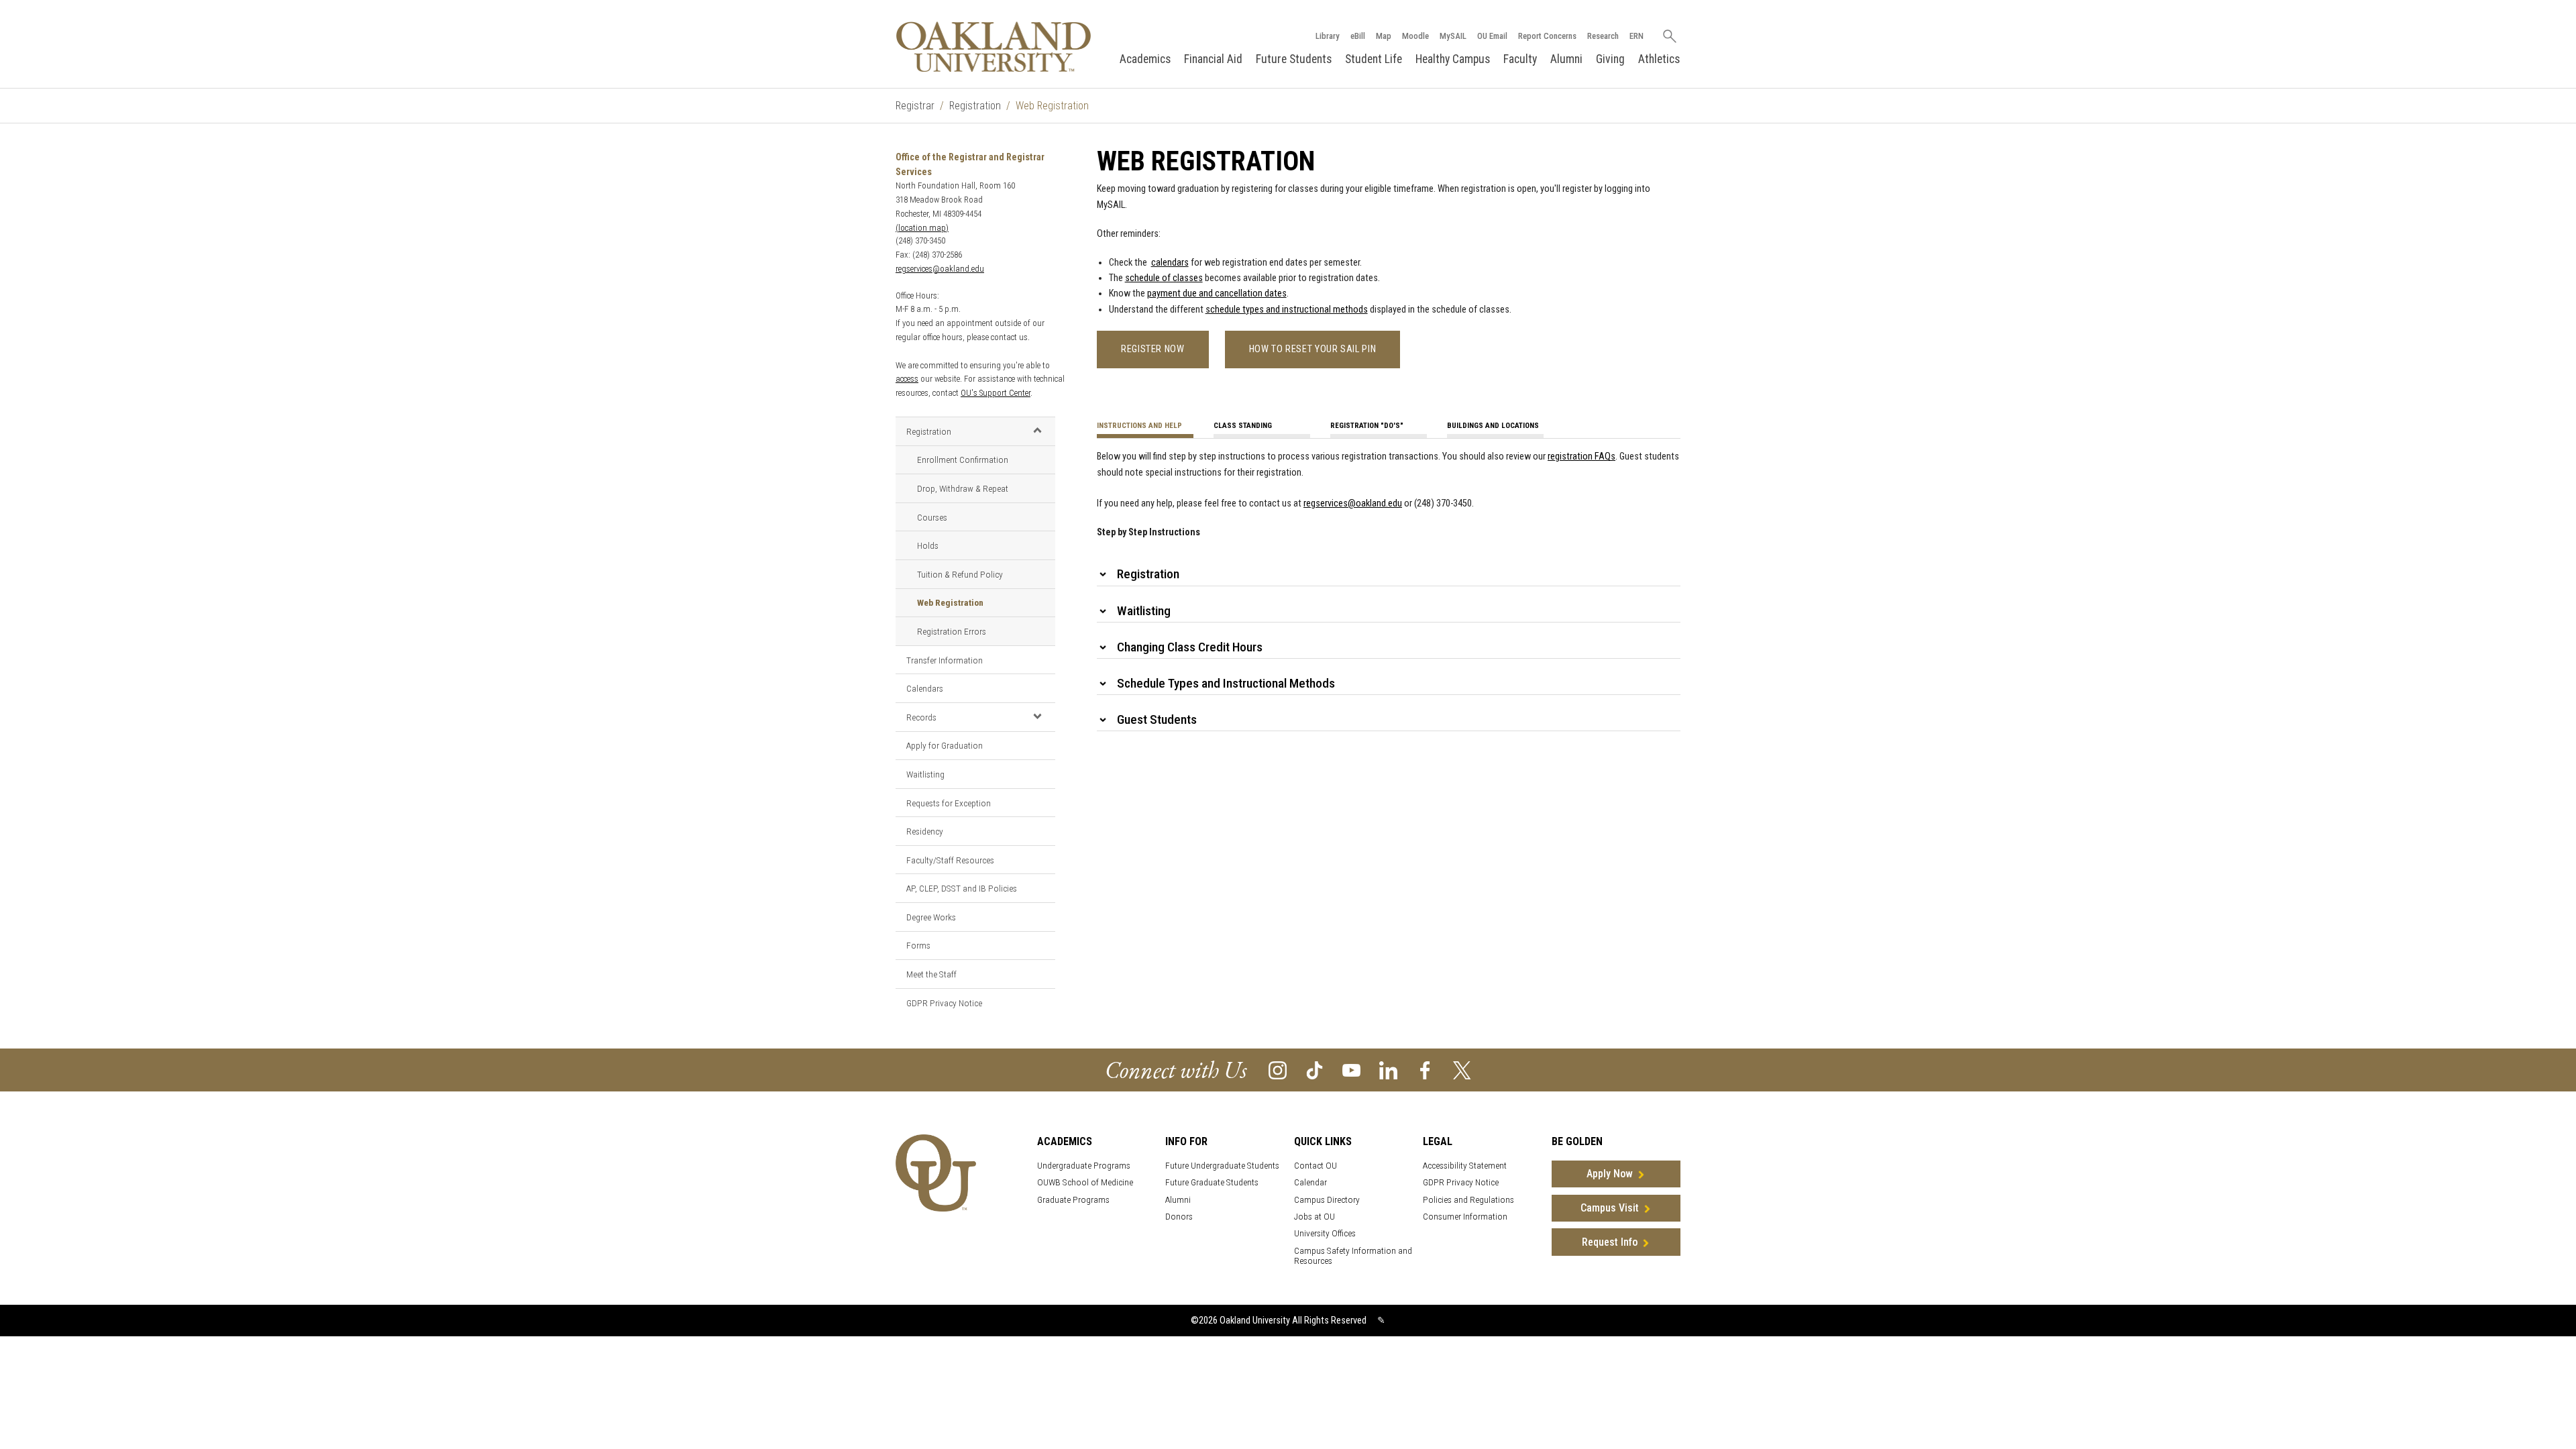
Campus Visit (1610, 1208)
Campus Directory (1327, 1200)
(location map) (922, 228)
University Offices (1325, 1233)
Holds (928, 545)
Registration (975, 106)
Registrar (915, 106)
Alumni (1566, 59)
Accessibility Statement (1465, 1166)
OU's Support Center (996, 393)
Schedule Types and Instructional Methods (1226, 683)
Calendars (925, 688)
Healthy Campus (1453, 59)
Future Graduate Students (1212, 1182)
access (907, 379)
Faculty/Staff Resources (950, 860)
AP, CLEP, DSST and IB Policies (962, 888)
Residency (925, 831)
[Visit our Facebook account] (1425, 1070)
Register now (1153, 349)
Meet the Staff (931, 974)
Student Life (1374, 59)
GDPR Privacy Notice (944, 1003)
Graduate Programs (1073, 1200)
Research (1603, 36)
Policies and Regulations (1468, 1200)
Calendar (1310, 1182)
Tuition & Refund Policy (960, 574)
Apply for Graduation (945, 745)
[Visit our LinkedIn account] (1388, 1070)
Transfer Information (945, 660)
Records (921, 717)
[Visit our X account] (1462, 1070)
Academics (1145, 59)
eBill (1358, 36)
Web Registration (950, 602)
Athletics (1659, 59)
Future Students (1294, 59)
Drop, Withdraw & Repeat (963, 488)
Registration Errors (952, 631)
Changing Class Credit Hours (1190, 647)
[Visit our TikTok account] (1314, 1070)
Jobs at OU (1314, 1217)
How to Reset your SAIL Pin (1313, 349)
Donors (1179, 1217)
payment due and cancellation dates (1217, 293)
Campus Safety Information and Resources (1353, 1256)
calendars (1170, 263)
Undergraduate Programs (1084, 1166)
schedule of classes (1164, 278)
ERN (1636, 36)
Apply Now (1610, 1174)
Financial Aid (1213, 59)
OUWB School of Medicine (1085, 1182)
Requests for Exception (949, 803)
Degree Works (931, 917)
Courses (932, 517)
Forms (918, 945)
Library (1328, 36)
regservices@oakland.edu (940, 269)
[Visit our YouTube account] (1351, 1070)
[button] (1037, 431)
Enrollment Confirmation (963, 460)
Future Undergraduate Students (1222, 1166)
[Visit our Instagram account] (1278, 1070)
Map (1384, 36)
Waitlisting (925, 774)
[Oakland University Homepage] (994, 47)
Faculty (1520, 59)
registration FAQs (1581, 457)
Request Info (1610, 1242)
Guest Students (1157, 719)
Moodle (1415, 36)
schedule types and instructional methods (1287, 310)
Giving (1610, 59)
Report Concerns (1547, 36)
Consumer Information (1465, 1217)
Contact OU (1316, 1166)
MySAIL (1453, 36)
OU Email (1492, 36)
